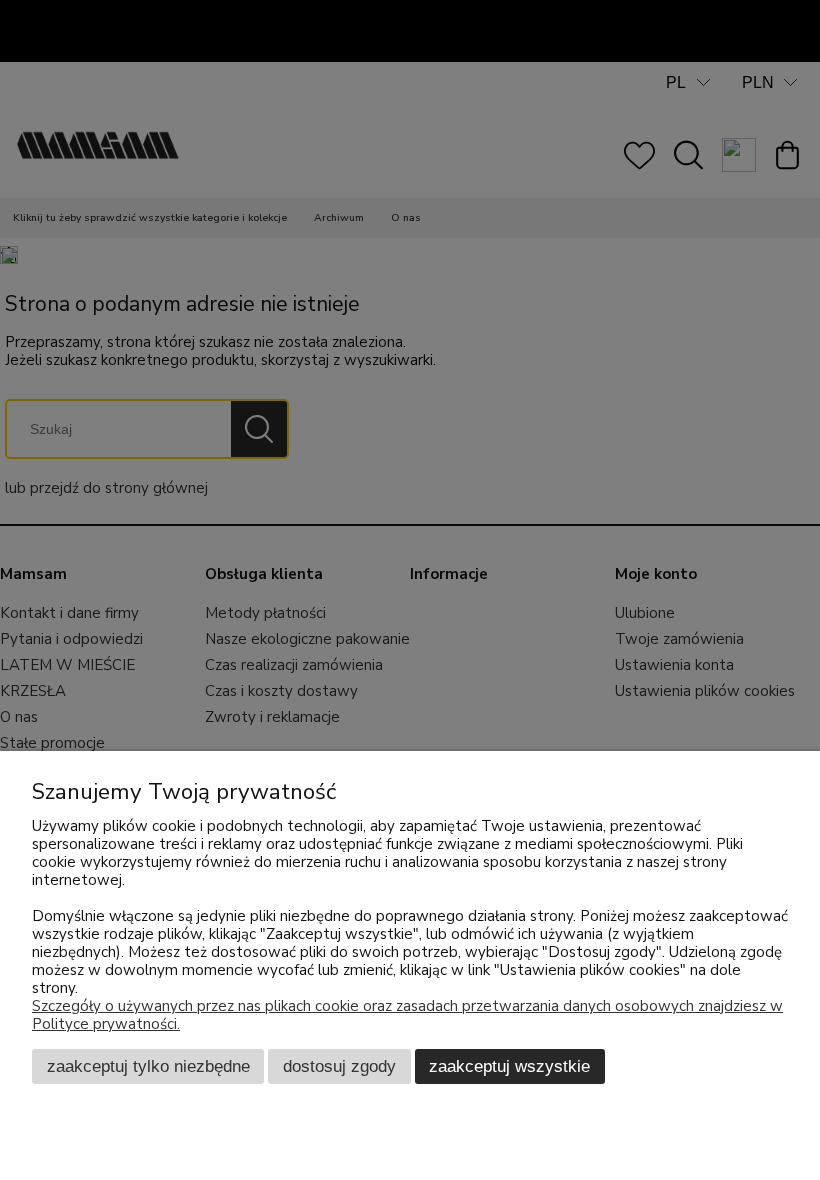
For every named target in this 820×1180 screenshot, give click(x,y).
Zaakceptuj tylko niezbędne (148, 1066)
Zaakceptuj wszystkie (509, 1066)
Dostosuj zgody (339, 1066)
